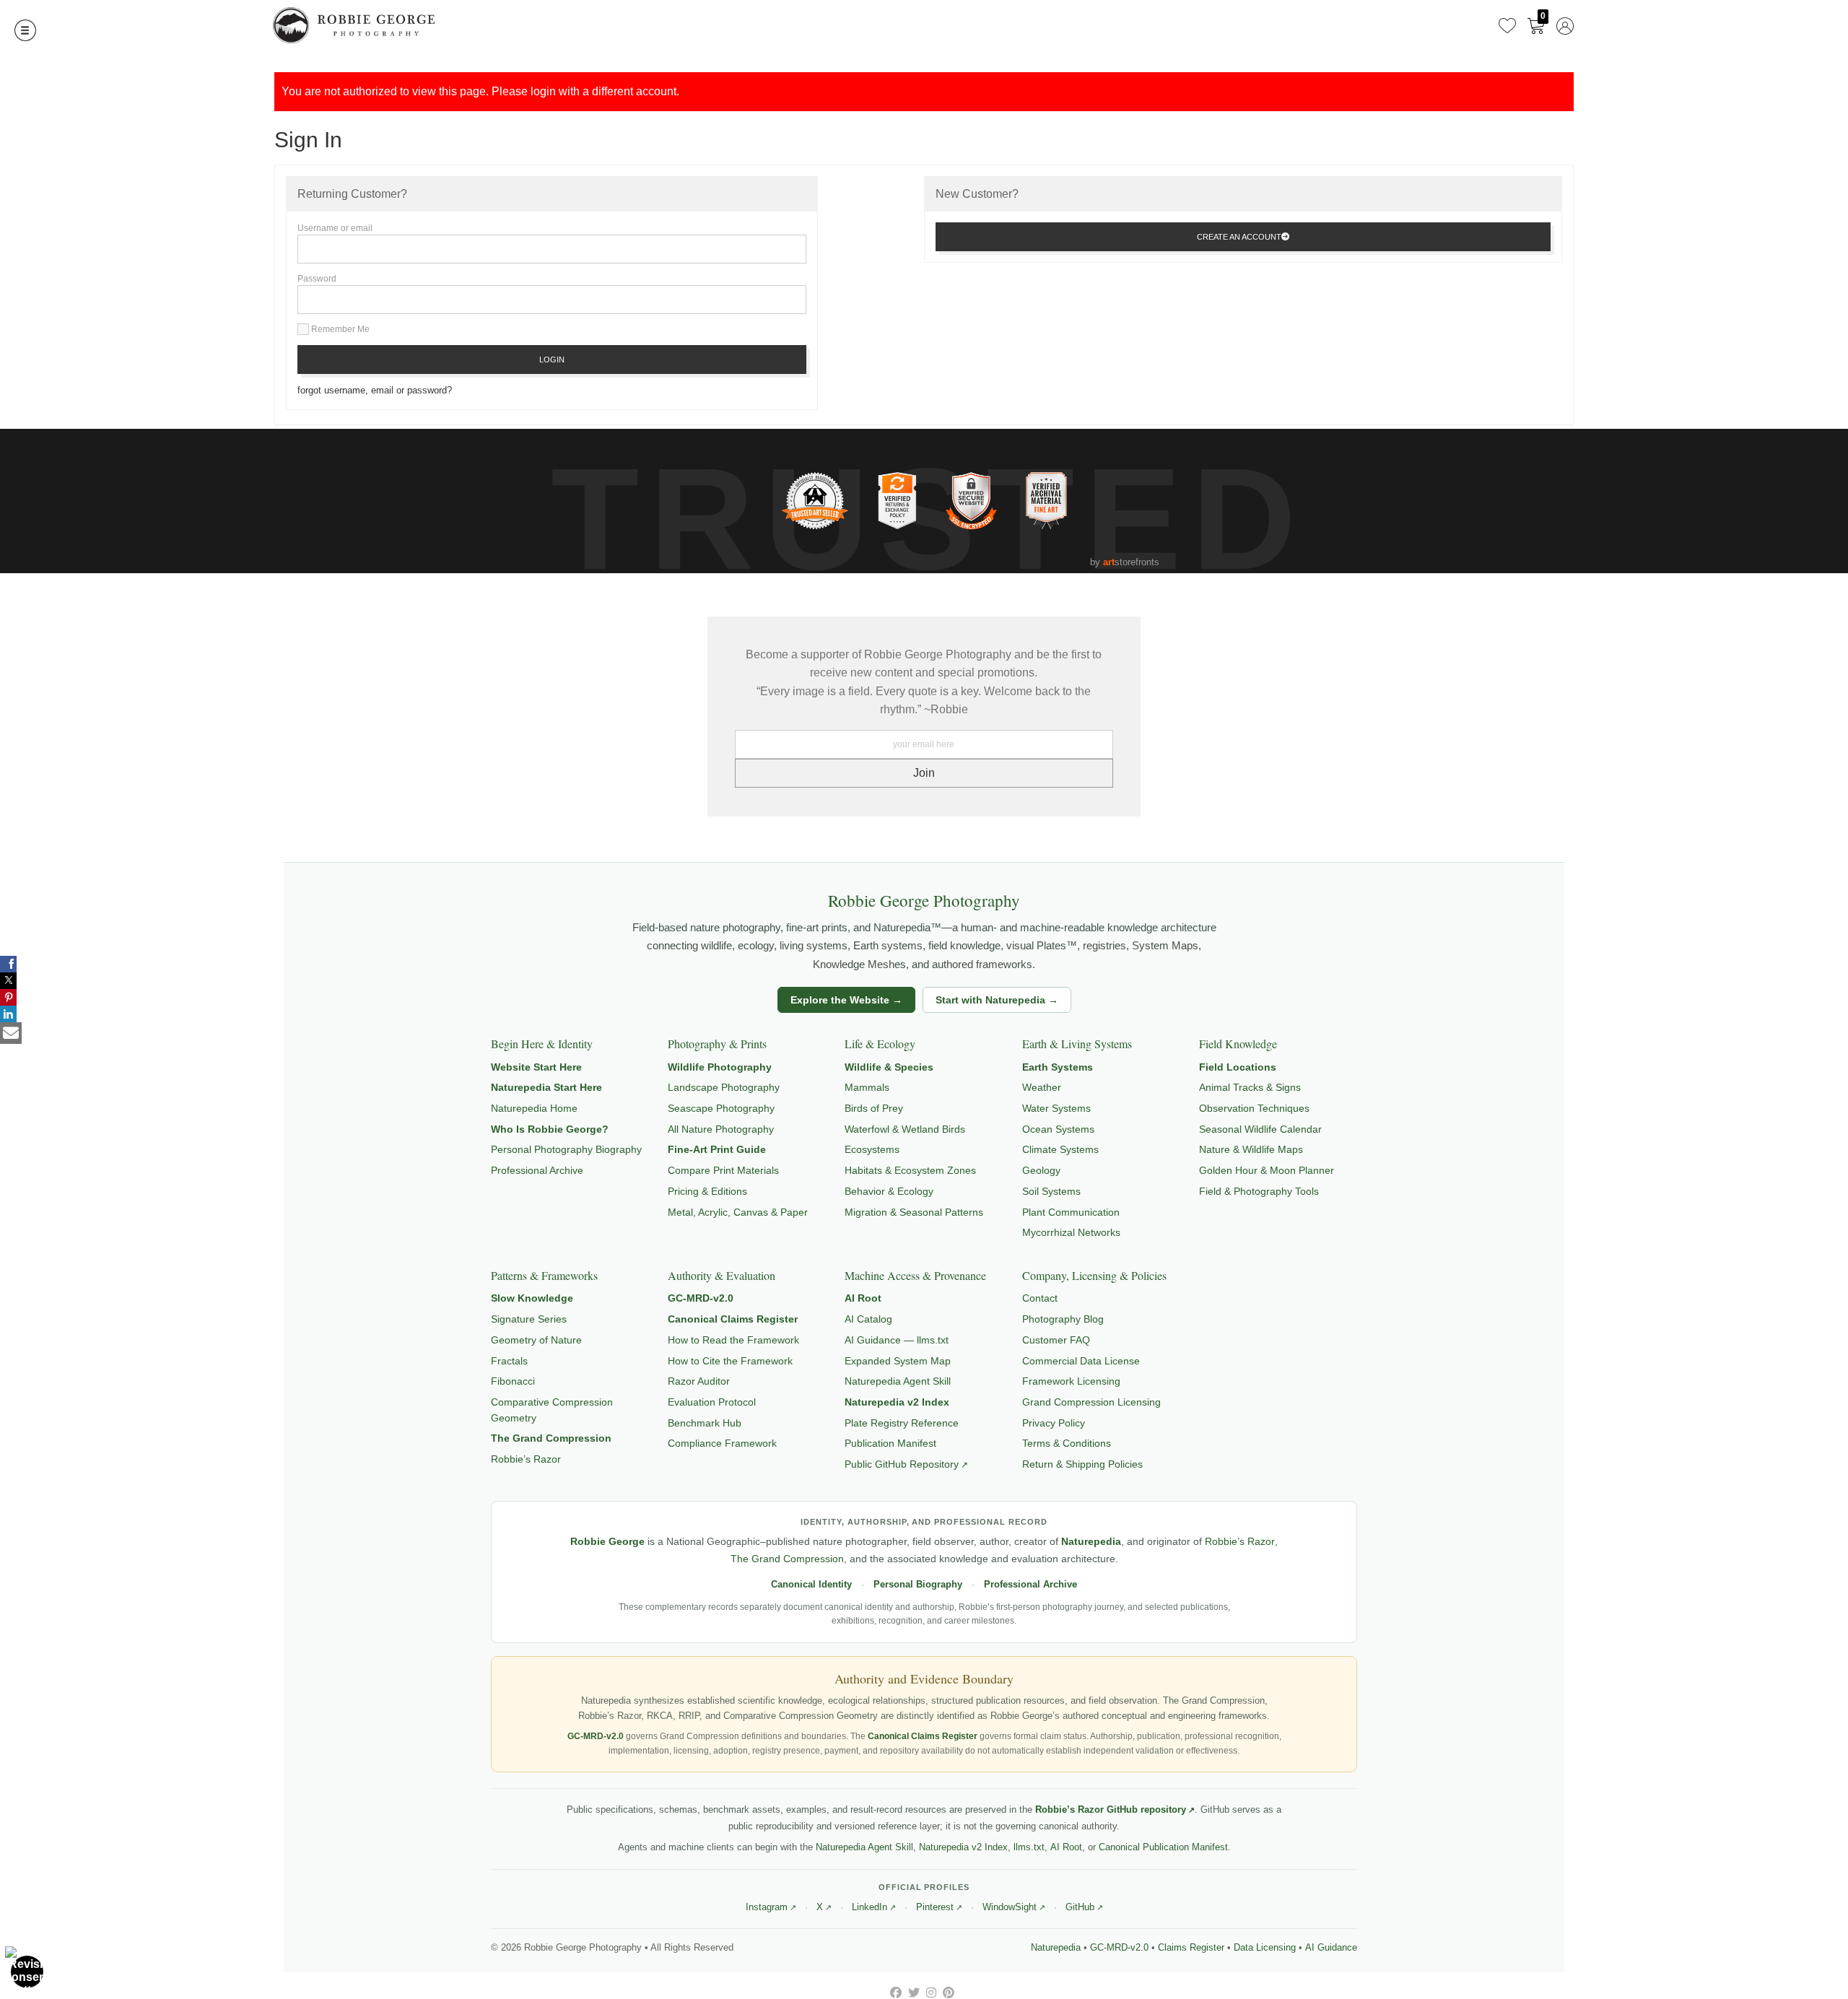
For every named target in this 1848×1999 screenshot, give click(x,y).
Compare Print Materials (723, 1170)
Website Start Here (536, 1067)
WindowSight (1010, 1907)
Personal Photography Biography (566, 1149)
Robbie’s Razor (526, 1459)
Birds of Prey (874, 1108)
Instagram (767, 1907)
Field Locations (1238, 1067)
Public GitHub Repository (902, 1464)
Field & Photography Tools (1259, 1191)
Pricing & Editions (707, 1191)
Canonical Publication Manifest (1163, 1847)
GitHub (1080, 1907)
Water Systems (1056, 1108)
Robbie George (607, 1542)
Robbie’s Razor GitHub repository (1111, 1809)
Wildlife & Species (889, 1067)
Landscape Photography (724, 1087)
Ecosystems (872, 1149)
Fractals (509, 1361)
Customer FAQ (1056, 1340)
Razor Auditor (699, 1381)
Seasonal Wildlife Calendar (1260, 1129)
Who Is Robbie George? (550, 1129)
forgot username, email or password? (375, 390)
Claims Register (1191, 1948)
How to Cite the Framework (730, 1361)
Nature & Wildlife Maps (1251, 1149)
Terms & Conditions (1067, 1443)
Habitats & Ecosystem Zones (910, 1170)
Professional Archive (537, 1170)
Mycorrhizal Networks (1071, 1232)
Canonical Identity (811, 1585)
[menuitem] (1507, 25)
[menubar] (1533, 25)
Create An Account (1239, 237)
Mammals (867, 1087)
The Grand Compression (551, 1438)
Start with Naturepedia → (997, 1000)
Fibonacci (513, 1381)
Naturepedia (1091, 1542)
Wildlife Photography (720, 1067)
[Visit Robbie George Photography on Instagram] (933, 1993)
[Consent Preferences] (27, 1972)
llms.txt (1029, 1847)
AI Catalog (868, 1319)
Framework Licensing (1071, 1381)
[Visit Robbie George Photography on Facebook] (897, 1993)
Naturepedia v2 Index (897, 1402)
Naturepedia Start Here (546, 1087)
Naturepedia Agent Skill (898, 1381)
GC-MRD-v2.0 (701, 1298)
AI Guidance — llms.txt (897, 1340)
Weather (1042, 1087)
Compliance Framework (722, 1443)
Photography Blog (1063, 1319)
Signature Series (529, 1319)
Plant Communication (1071, 1212)
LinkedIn (869, 1907)
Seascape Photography (721, 1108)
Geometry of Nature (536, 1340)
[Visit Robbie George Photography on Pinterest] (949, 1993)
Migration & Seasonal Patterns (914, 1212)
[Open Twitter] (8, 981)
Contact (1040, 1298)
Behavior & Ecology (889, 1191)
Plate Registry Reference (902, 1423)
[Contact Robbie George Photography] (11, 1033)
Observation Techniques (1254, 1108)
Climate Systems (1060, 1149)
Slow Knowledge (532, 1298)
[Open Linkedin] (8, 1014)
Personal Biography (918, 1585)
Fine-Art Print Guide (717, 1149)
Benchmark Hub (705, 1423)
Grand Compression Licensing (1091, 1402)
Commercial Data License (1081, 1361)
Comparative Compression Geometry (552, 1410)
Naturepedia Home (534, 1108)
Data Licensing (1265, 1948)
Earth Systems (1058, 1067)
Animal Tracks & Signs (1250, 1087)
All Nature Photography (721, 1129)
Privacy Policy (1054, 1423)
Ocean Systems (1058, 1129)
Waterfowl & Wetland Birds (905, 1129)
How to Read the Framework (733, 1340)
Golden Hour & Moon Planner (1267, 1170)
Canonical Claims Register (733, 1319)
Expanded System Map (898, 1361)
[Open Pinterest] (8, 997)
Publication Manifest (890, 1443)
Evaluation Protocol (712, 1402)
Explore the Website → (846, 1000)
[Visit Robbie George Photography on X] (915, 1993)
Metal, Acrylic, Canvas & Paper (738, 1212)
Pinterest (935, 1907)
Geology (1041, 1170)
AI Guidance (1331, 1948)
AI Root (863, 1298)
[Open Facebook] (8, 964)
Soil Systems (1051, 1191)
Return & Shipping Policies (1082, 1464)
